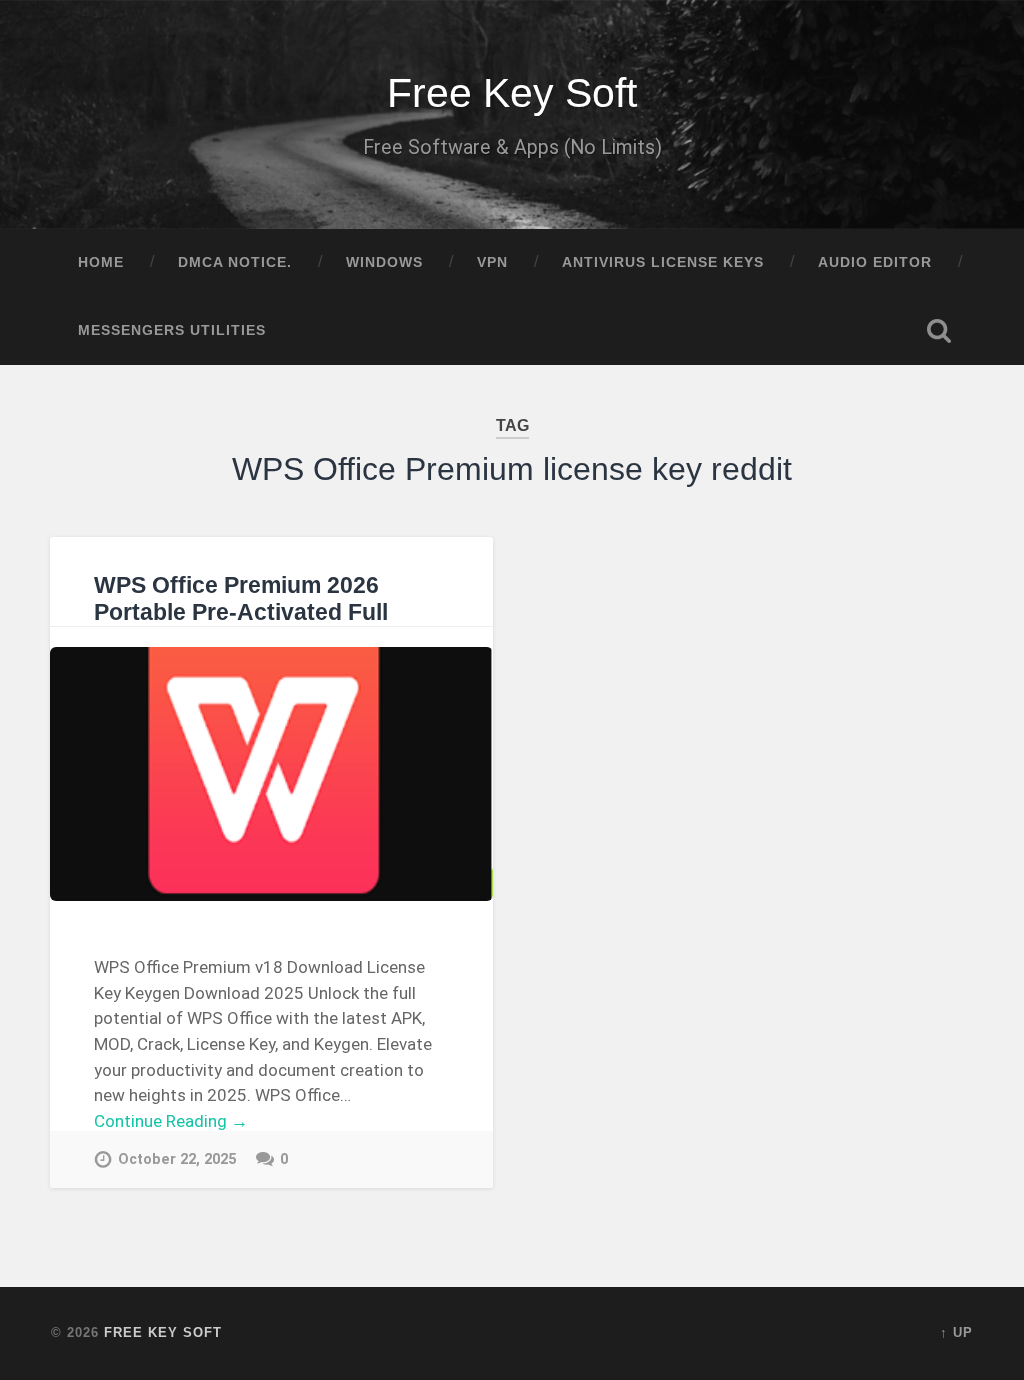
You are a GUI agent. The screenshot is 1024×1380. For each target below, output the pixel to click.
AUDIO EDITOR (875, 262)
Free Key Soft (512, 93)
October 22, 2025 (177, 1159)
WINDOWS (384, 262)
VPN (492, 262)
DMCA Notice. (235, 262)
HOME (101, 262)
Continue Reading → (171, 1121)
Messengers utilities (172, 330)
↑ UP (956, 1332)
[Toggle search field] (939, 331)
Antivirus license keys (663, 262)
